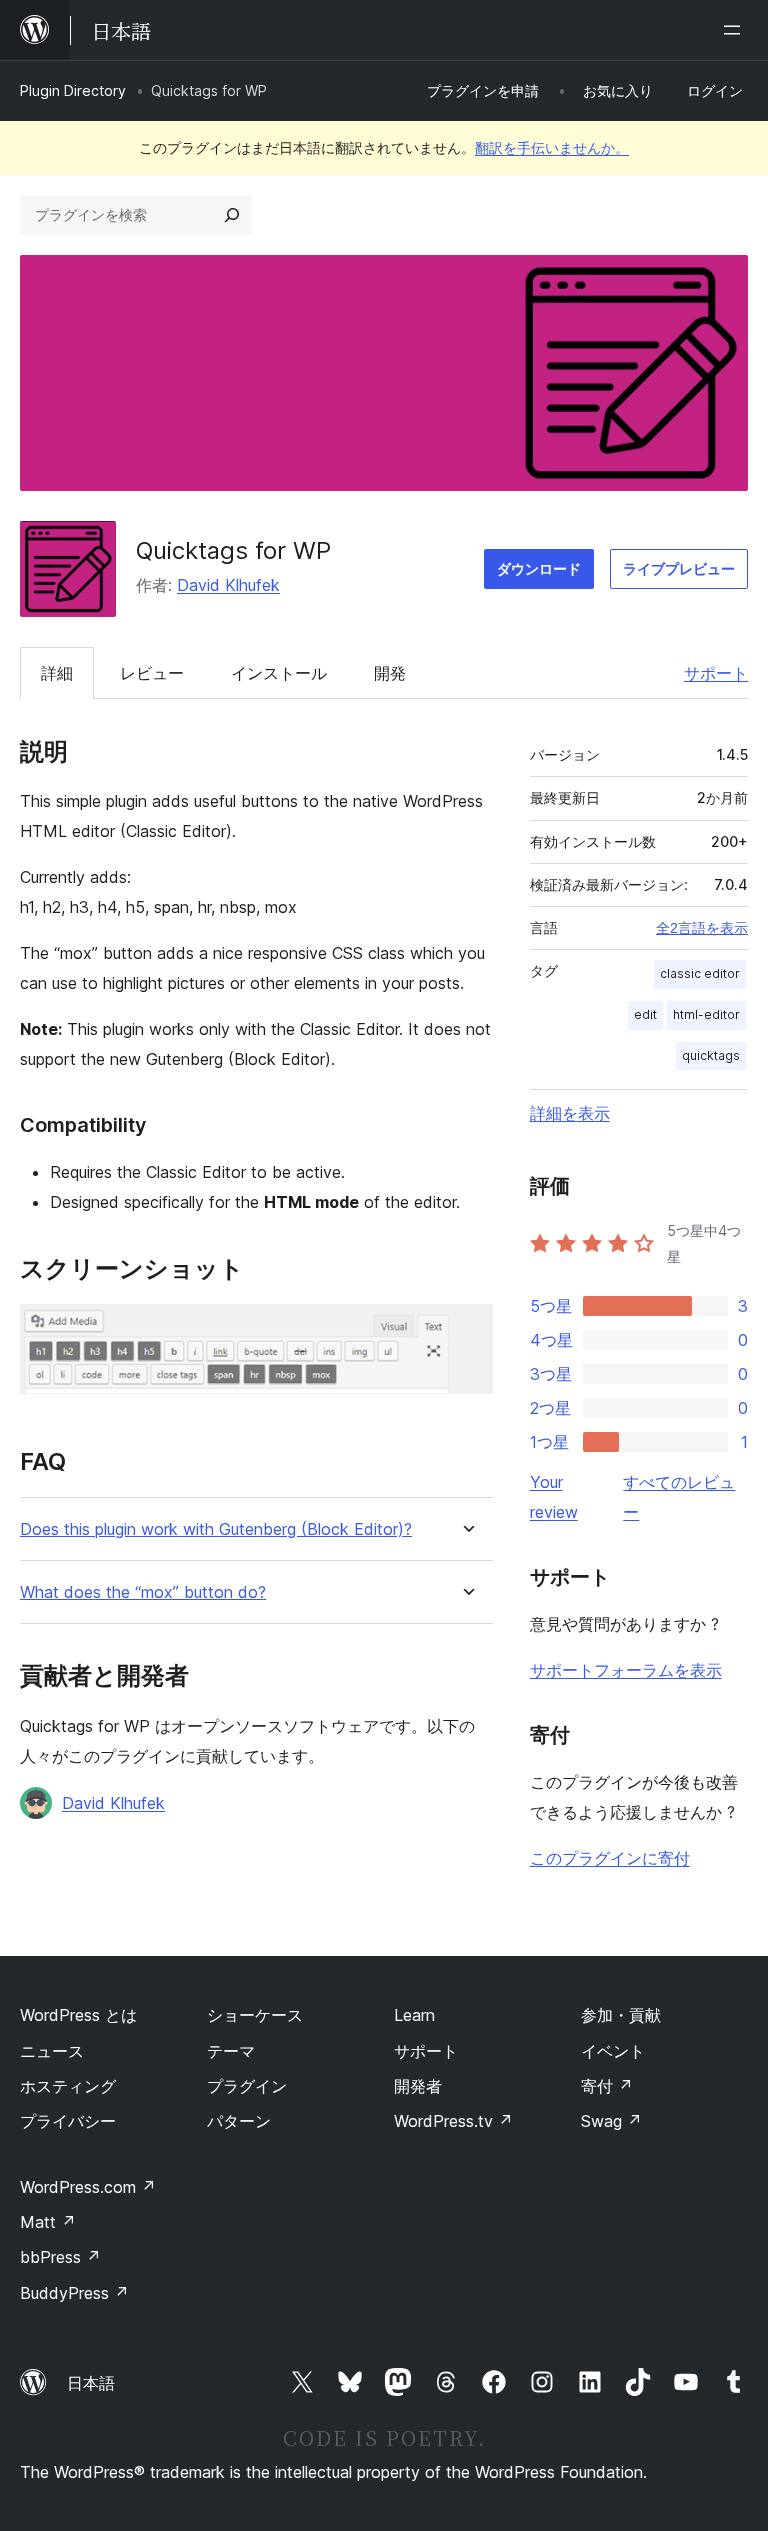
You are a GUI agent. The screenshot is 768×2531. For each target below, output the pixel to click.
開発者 (418, 2086)
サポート (716, 673)
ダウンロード (539, 568)
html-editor (706, 1014)
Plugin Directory (73, 90)
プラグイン (247, 2086)
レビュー (152, 673)
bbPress (60, 2257)
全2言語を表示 (702, 928)
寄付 (607, 2086)
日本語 (91, 2383)
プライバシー (68, 2121)
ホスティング (68, 2086)
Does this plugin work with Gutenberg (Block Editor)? (216, 1529)
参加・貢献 (621, 2015)
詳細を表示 (570, 1113)
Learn (414, 2015)
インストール (279, 673)
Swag (611, 2121)
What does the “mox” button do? (143, 1592)
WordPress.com (88, 2187)
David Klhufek (228, 585)
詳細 (57, 673)
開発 (390, 673)
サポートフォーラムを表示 (626, 1670)
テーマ (231, 2051)
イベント (613, 2051)
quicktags (711, 1055)
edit (645, 1014)
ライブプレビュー (679, 568)
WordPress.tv (453, 2121)
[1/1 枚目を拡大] (466, 1331)
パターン (239, 2121)
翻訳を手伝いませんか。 (552, 147)
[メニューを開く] (736, 30)
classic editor (700, 973)
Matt (48, 2222)
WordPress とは (78, 2015)
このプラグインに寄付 (610, 1858)
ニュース (52, 2051)
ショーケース (255, 2015)
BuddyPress (74, 2293)
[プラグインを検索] (232, 215)
